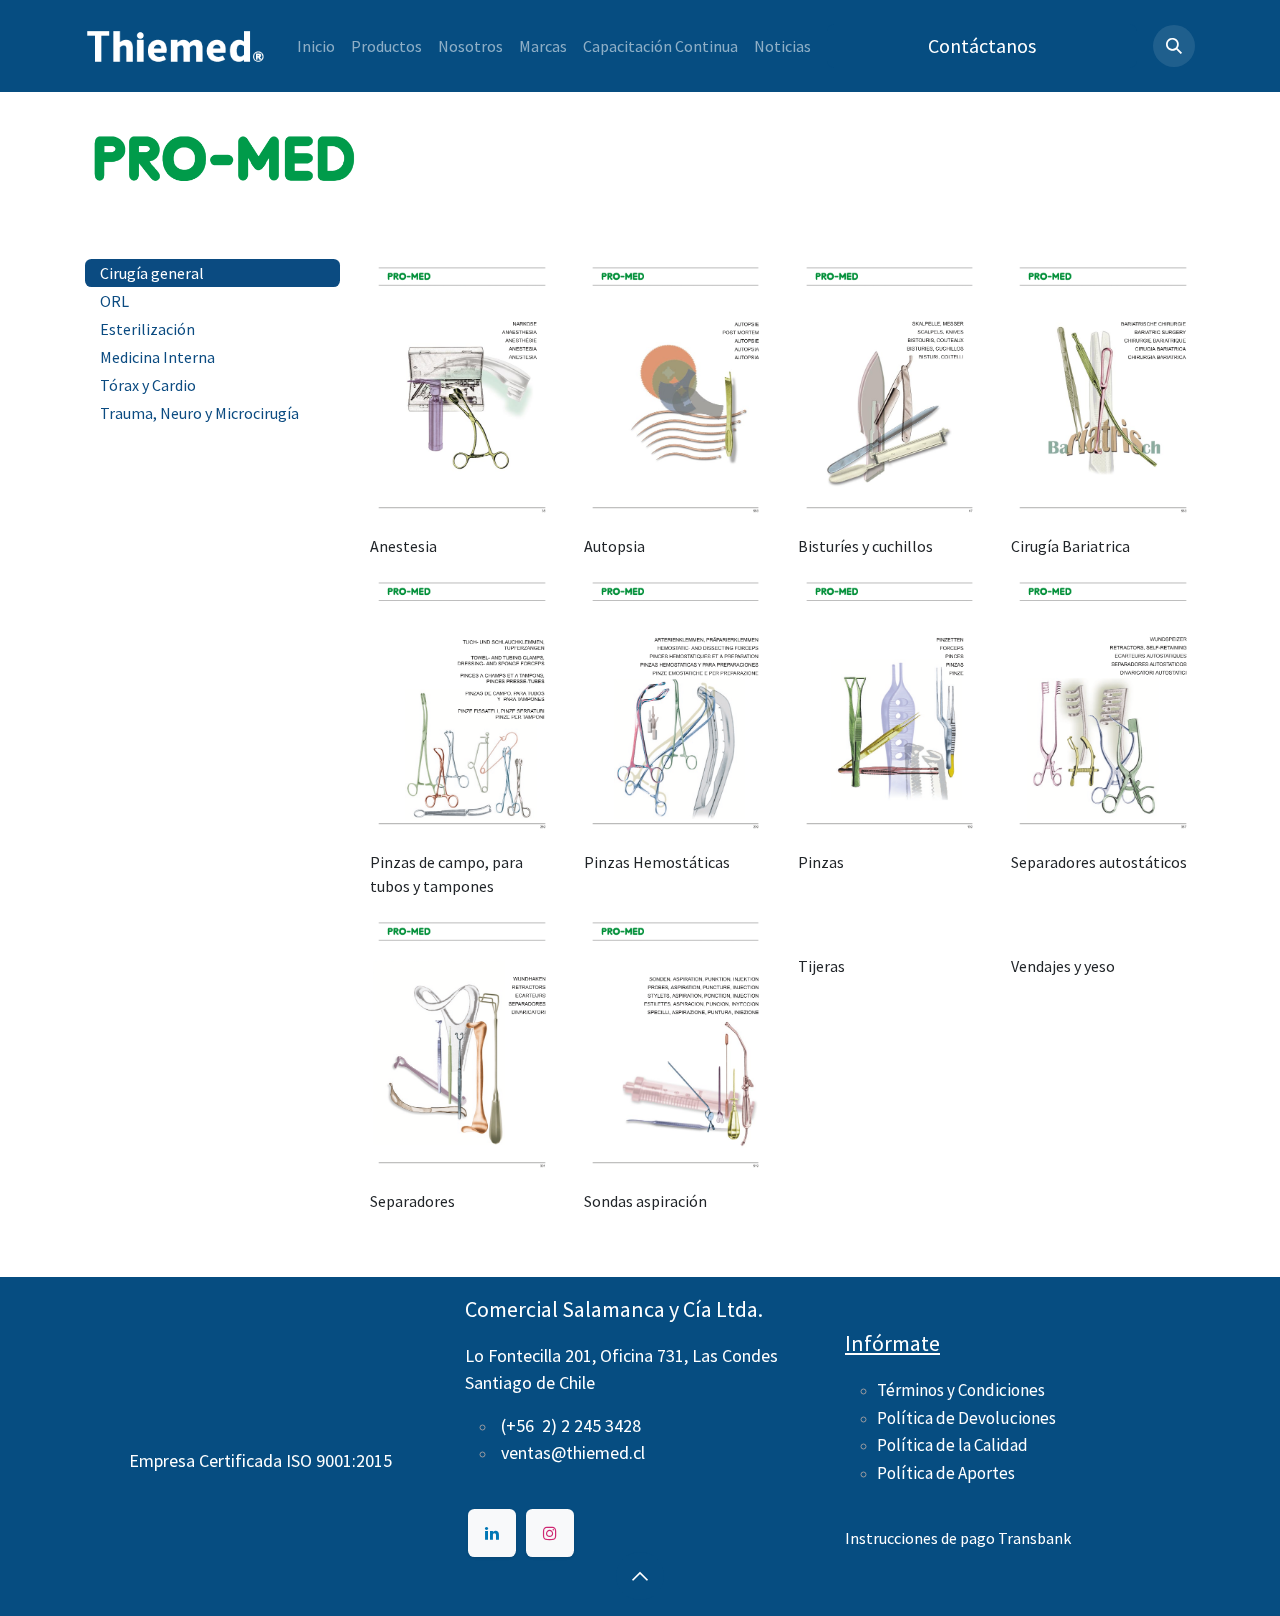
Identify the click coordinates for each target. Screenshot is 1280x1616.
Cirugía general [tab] (152, 273)
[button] (1174, 46)
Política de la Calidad (952, 1445)
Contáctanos (982, 45)
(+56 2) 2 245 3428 (571, 1425)
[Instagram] (550, 1533)
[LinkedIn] (492, 1533)
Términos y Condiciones (961, 1390)
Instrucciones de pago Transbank (958, 1538)
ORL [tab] (114, 301)
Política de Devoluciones (966, 1418)
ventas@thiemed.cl (573, 1452)
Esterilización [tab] (147, 329)
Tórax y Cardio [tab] (148, 385)
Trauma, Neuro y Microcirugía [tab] (199, 413)
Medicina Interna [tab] (157, 357)
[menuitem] (316, 46)
